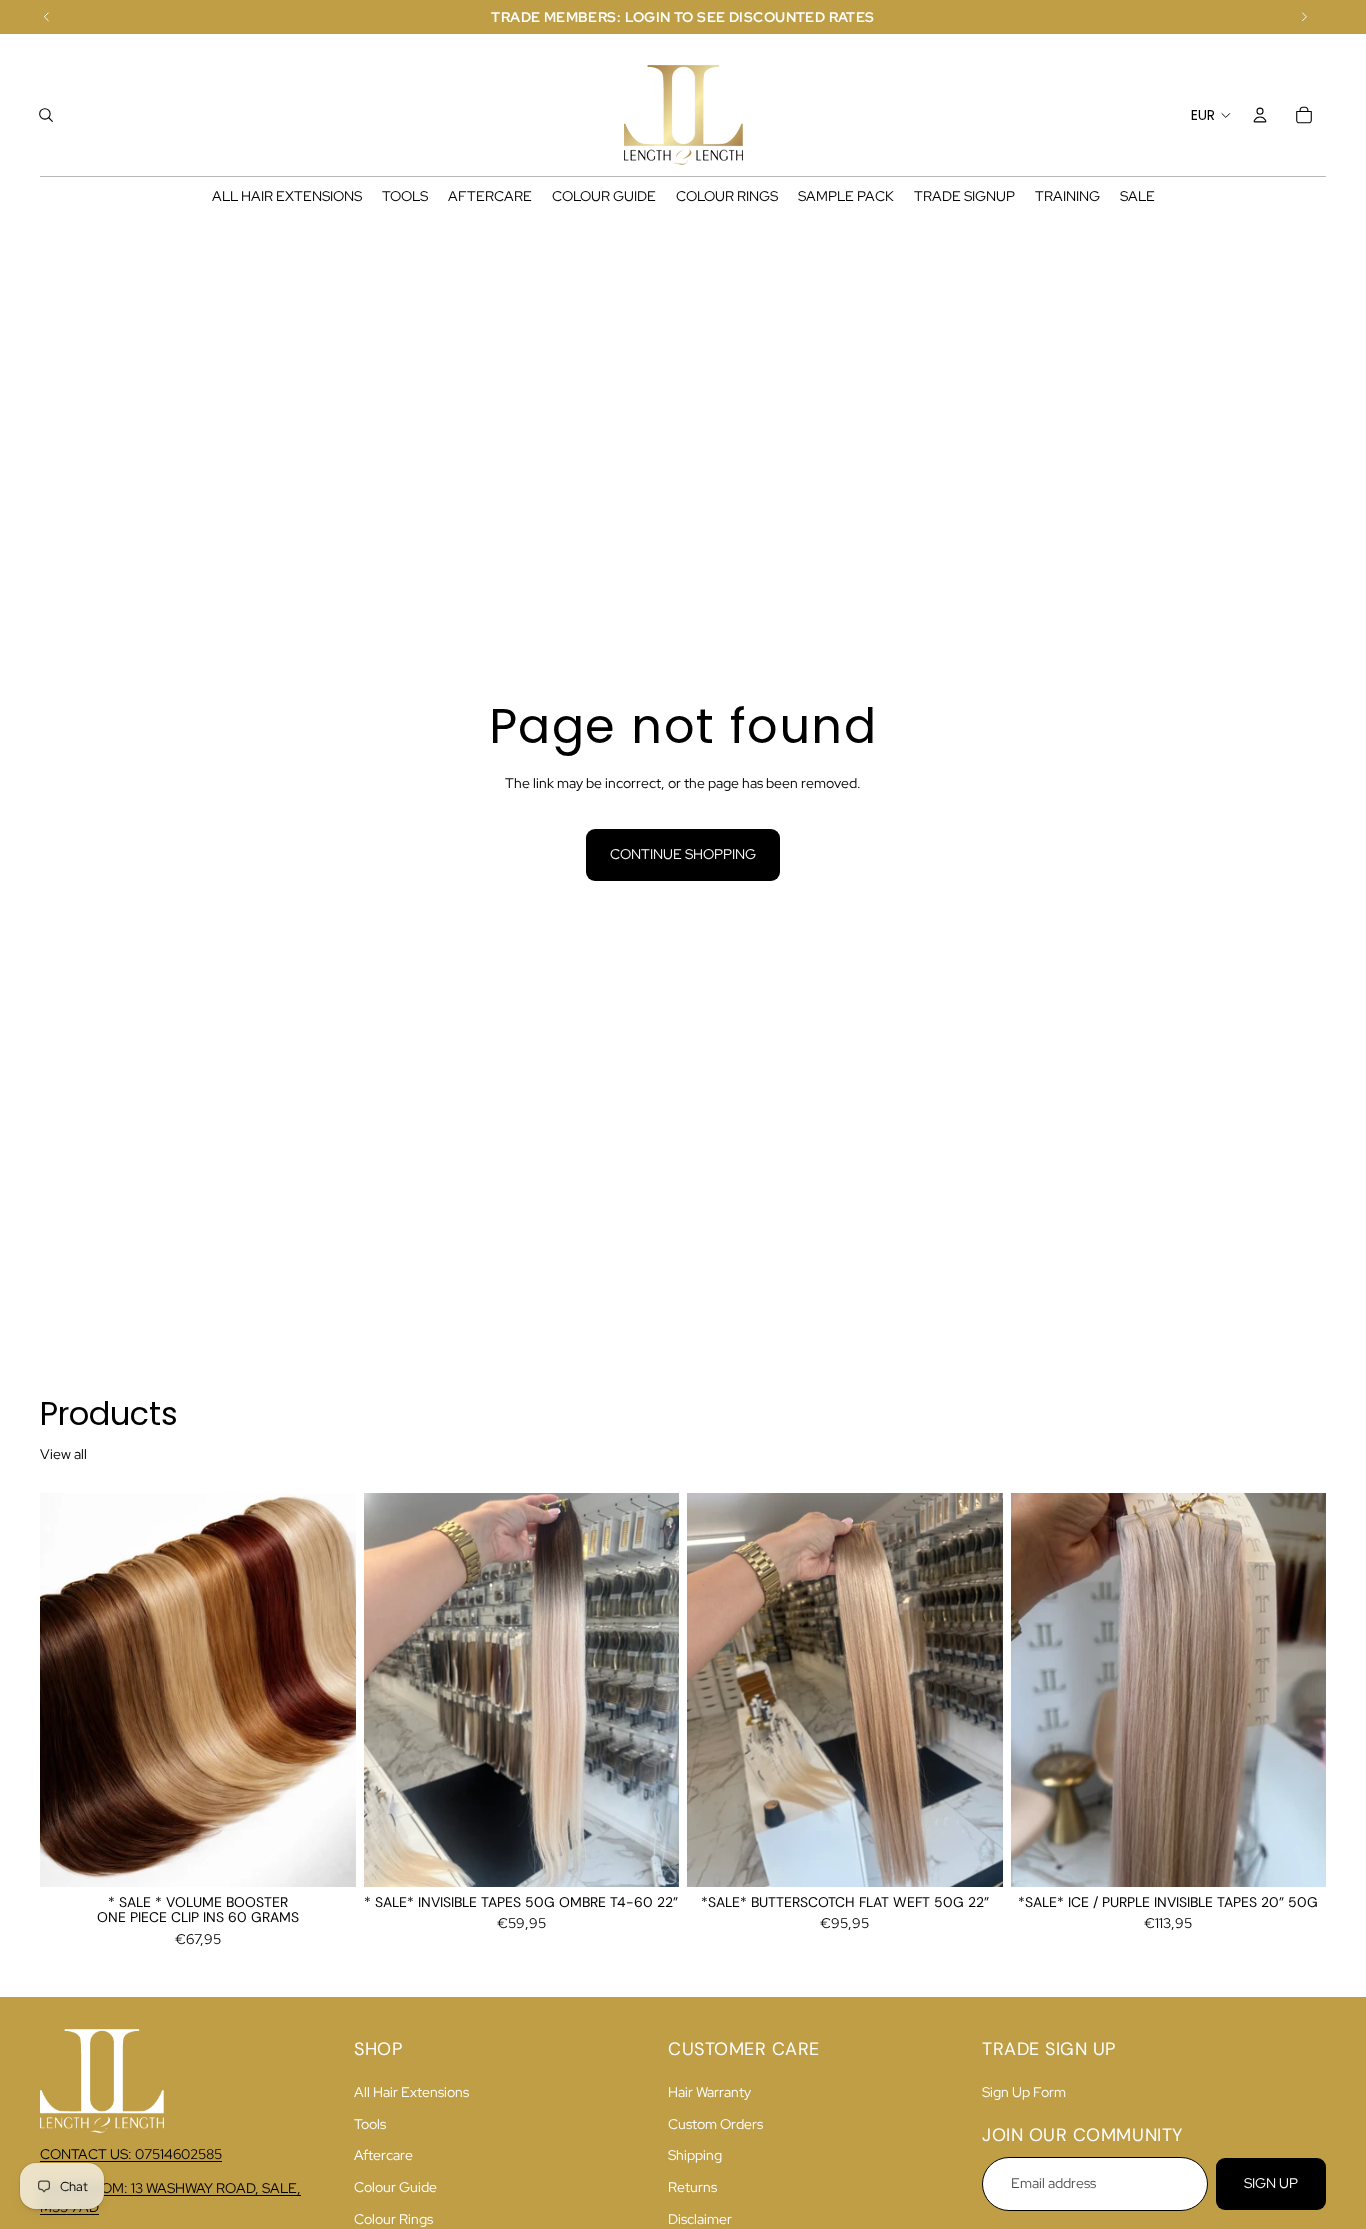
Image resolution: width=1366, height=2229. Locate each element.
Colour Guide (395, 2187)
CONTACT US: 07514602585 (131, 2154)
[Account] (1260, 115)
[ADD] (648, 1856)
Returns (692, 2187)
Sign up (1271, 2183)
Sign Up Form (1024, 2093)
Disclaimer (700, 2219)
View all (63, 1454)
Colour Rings (393, 2219)
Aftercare (383, 2156)
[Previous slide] (70, 1690)
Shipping (695, 2156)
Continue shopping (683, 854)
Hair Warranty (709, 2093)
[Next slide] (326, 1690)
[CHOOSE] (325, 1856)
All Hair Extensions (411, 2093)
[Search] (46, 115)
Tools (370, 2124)
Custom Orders (715, 2124)
